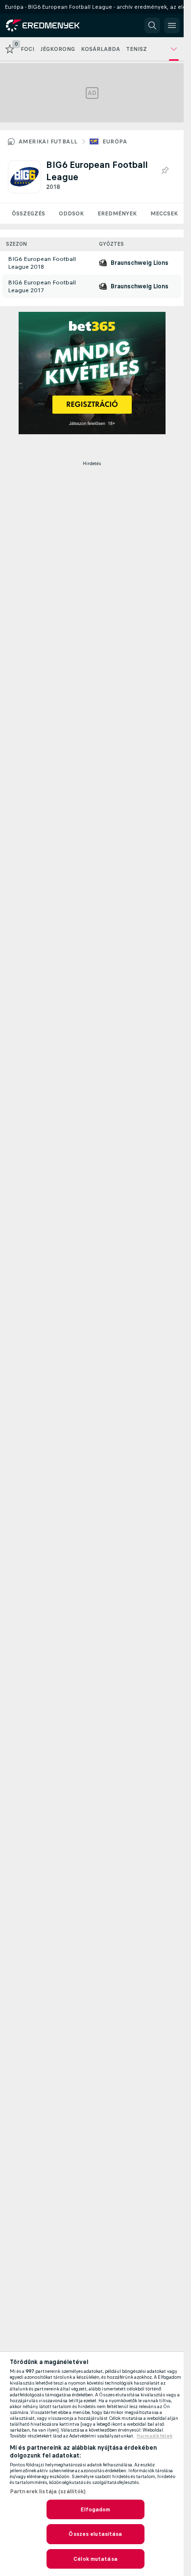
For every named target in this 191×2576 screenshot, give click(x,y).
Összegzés (28, 213)
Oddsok (71, 213)
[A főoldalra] (50, 25)
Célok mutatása (95, 2559)
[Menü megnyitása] (172, 25)
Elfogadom (95, 2509)
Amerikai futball (48, 141)
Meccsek (164, 213)
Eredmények (117, 213)
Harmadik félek (155, 2436)
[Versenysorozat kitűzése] (165, 171)
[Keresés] (152, 25)
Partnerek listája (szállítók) (48, 2491)
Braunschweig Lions (140, 263)
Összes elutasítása (95, 2534)
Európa (115, 141)
